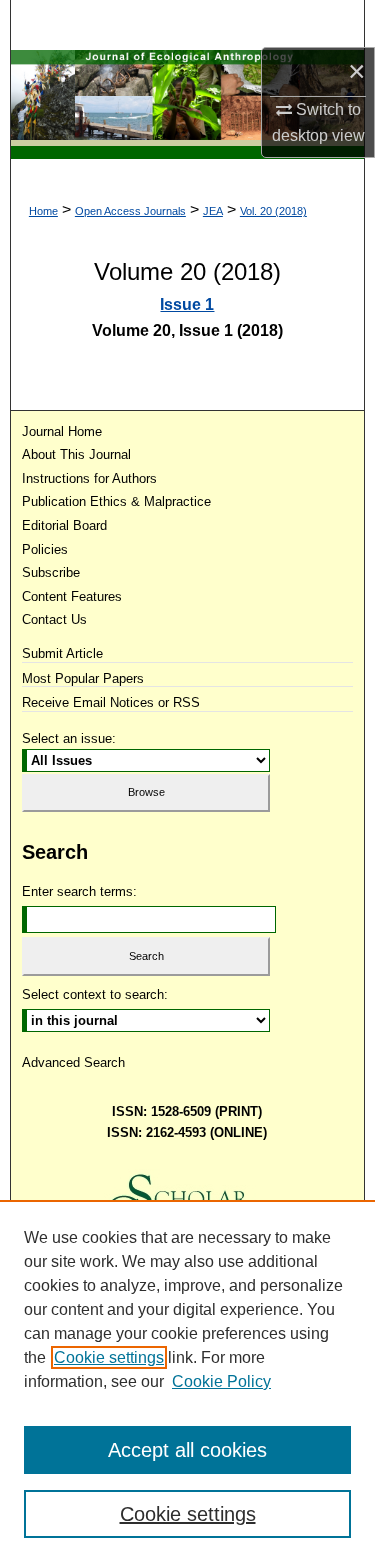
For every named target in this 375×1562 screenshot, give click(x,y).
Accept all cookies (187, 1450)
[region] (187, 1381)
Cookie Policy (221, 1381)
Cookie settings (109, 1357)
